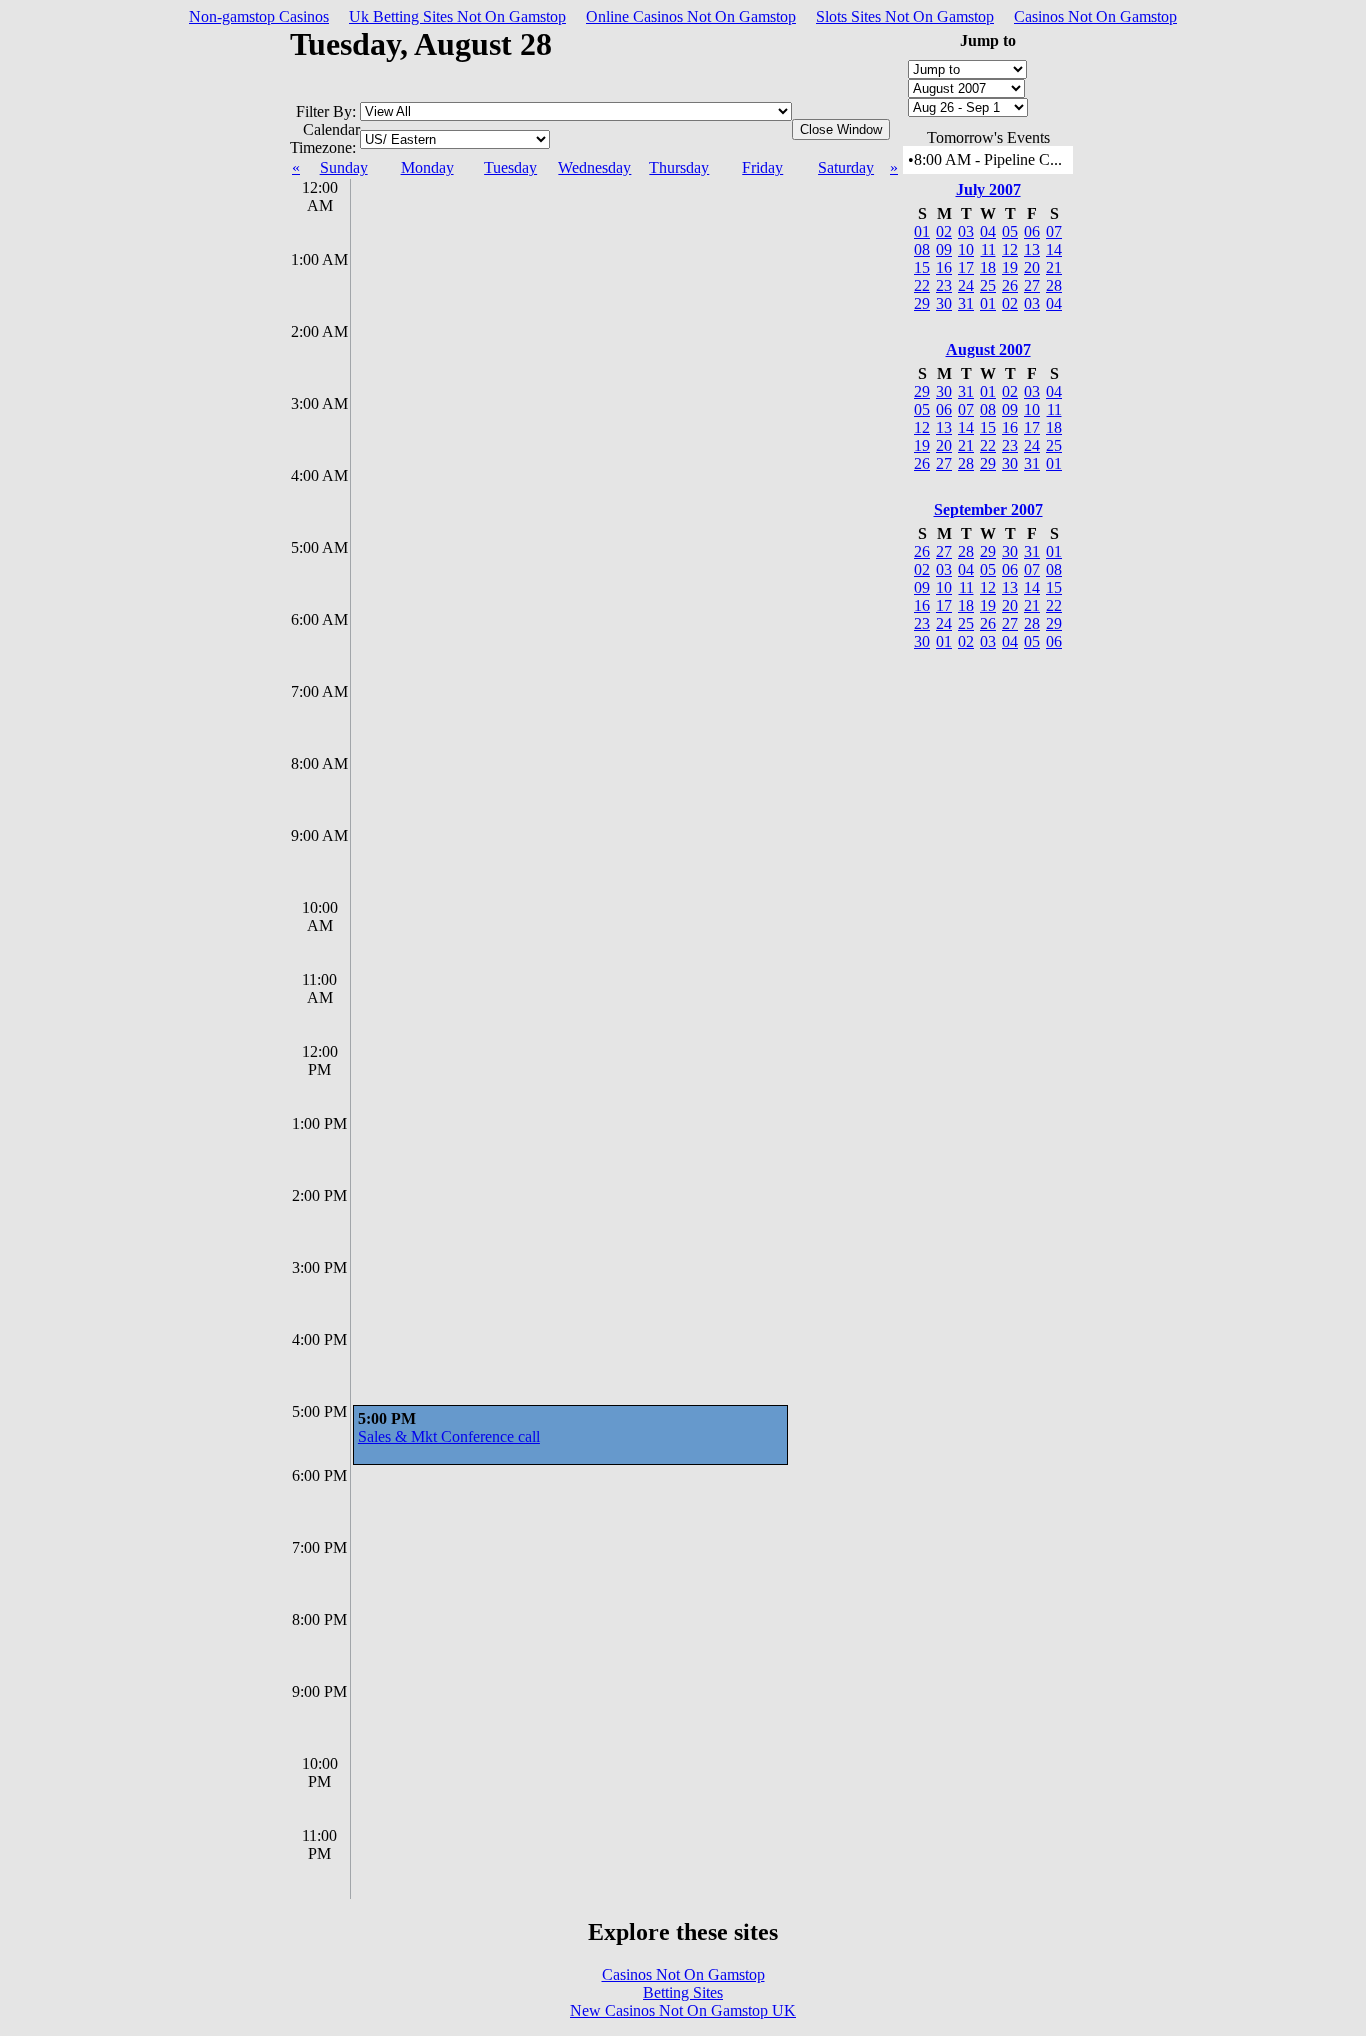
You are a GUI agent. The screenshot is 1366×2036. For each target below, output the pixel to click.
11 (988, 249)
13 (1032, 249)
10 (966, 249)
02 (944, 231)
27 (1032, 285)
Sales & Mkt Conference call (449, 1436)
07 (1054, 231)
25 (988, 285)
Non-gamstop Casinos (259, 16)
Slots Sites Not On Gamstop (905, 16)
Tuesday (510, 167)
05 (1010, 231)
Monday (427, 167)
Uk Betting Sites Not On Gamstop (457, 16)
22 (922, 285)
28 (1054, 285)
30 (944, 303)
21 (1054, 267)
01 (922, 231)
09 (944, 249)
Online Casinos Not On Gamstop (691, 16)
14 (1054, 249)
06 (1032, 231)
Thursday (679, 167)
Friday (762, 167)
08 (922, 249)
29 (922, 303)
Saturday (846, 167)
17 (966, 267)
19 (1010, 267)
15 (922, 267)
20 (1032, 267)
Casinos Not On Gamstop (1095, 16)
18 (988, 267)
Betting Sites (683, 1992)
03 (966, 231)
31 (966, 303)
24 (966, 285)
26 (1010, 285)
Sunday (344, 167)
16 (944, 267)
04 (988, 231)
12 (1010, 249)
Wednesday (594, 167)
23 (944, 285)
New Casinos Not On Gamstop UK (683, 2010)
